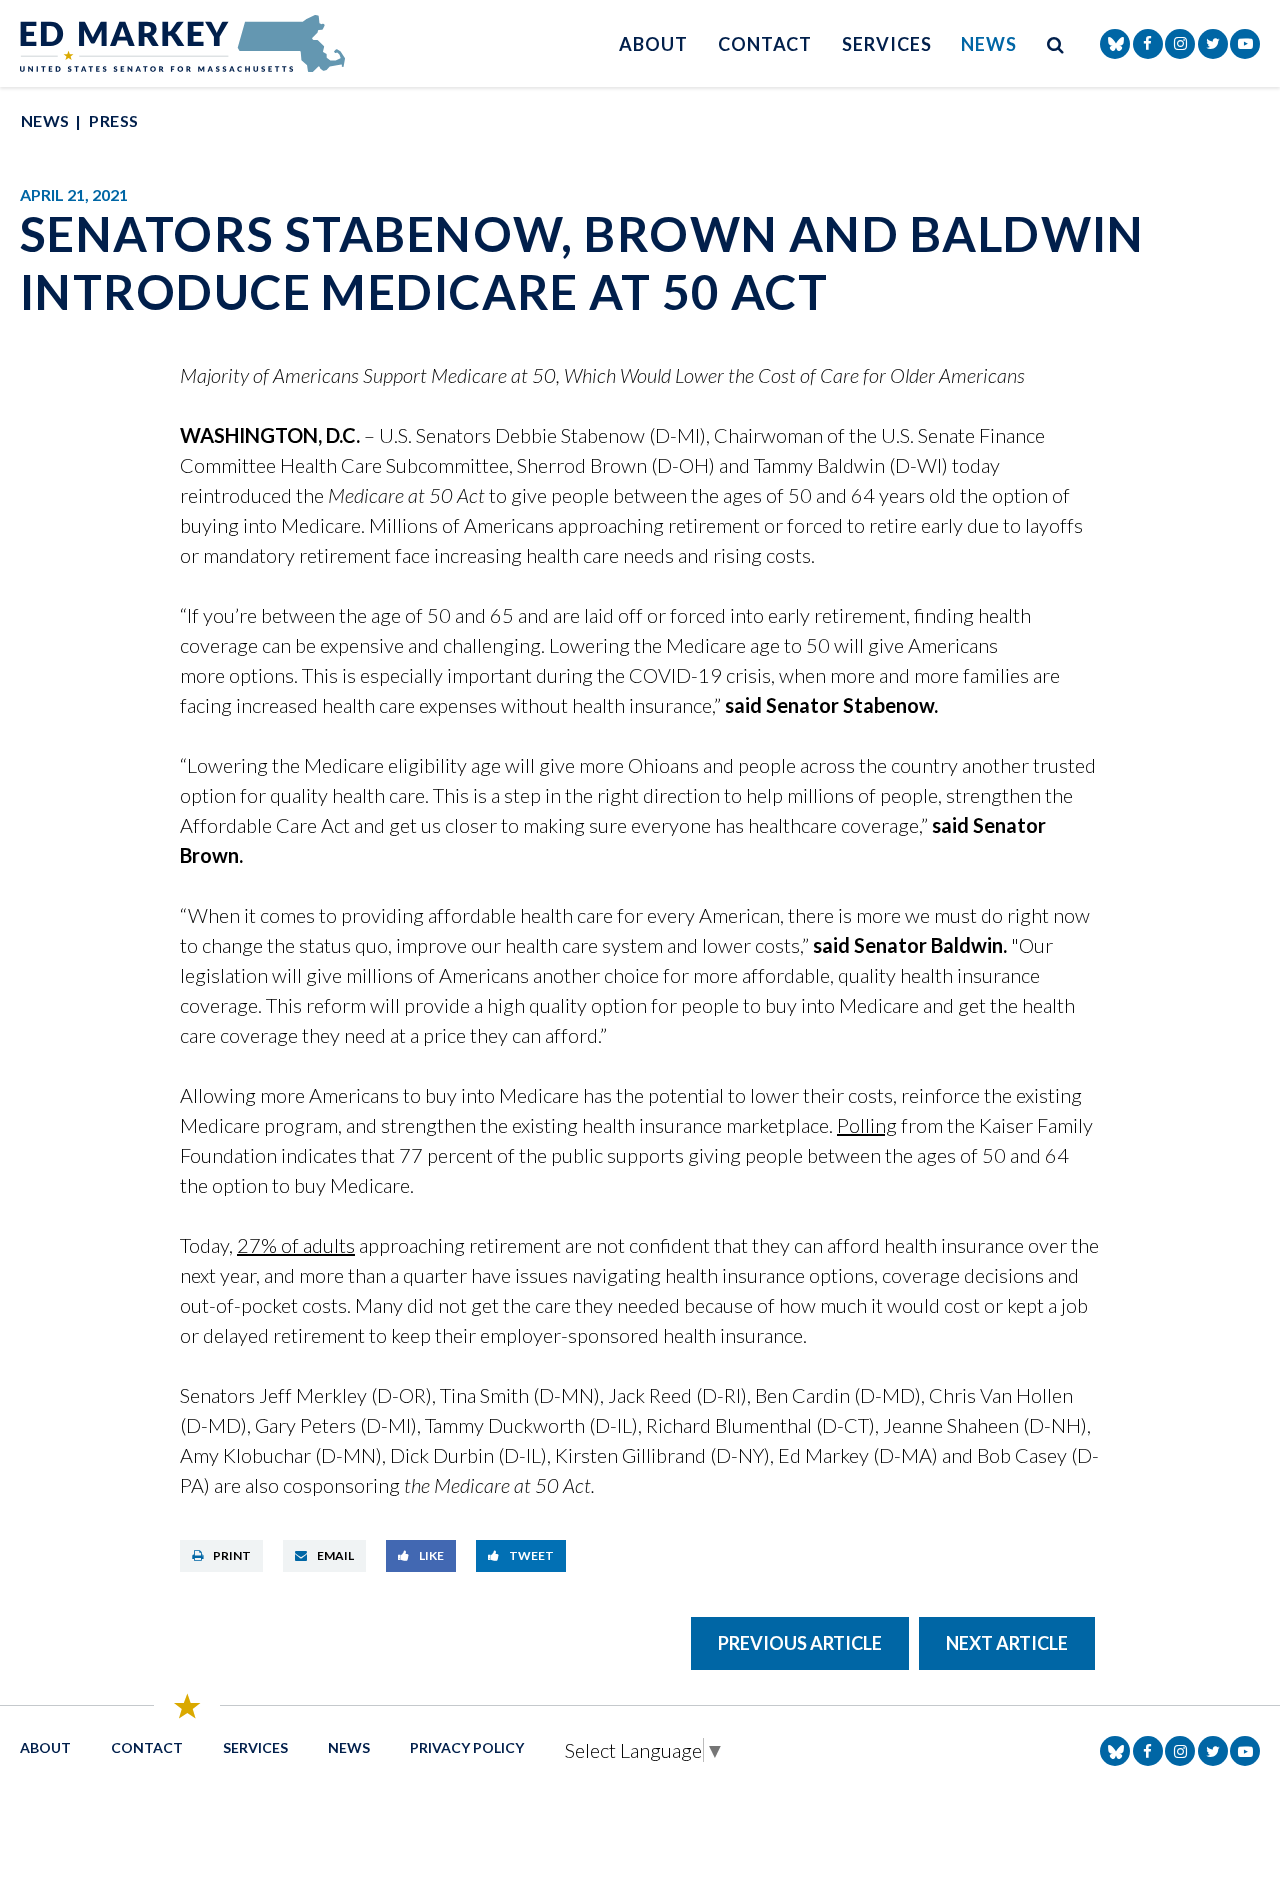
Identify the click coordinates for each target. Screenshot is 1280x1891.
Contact (765, 44)
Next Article (1007, 1643)
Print (232, 1555)
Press (113, 120)
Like (431, 1555)
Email (335, 1555)
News (989, 44)
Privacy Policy (467, 1747)
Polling (867, 1125)
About (653, 44)
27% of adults (296, 1245)
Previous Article (800, 1643)
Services (886, 44)
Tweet (531, 1555)
